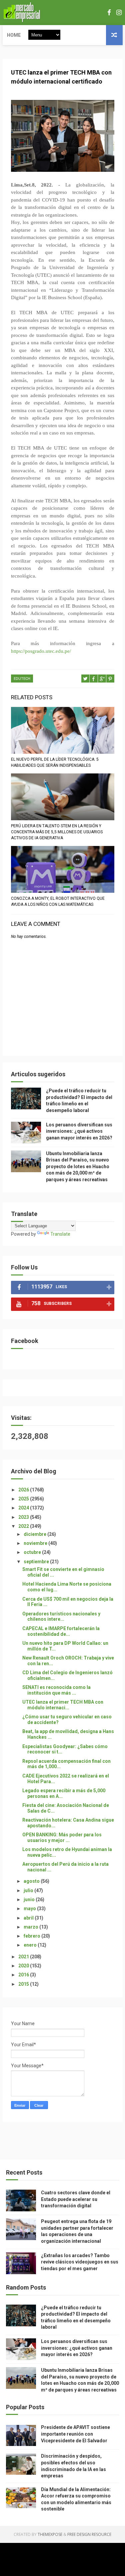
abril (29, 1918)
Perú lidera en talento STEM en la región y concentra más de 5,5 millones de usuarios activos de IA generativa (57, 832)
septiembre (37, 1562)
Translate (60, 1234)
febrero (32, 1936)
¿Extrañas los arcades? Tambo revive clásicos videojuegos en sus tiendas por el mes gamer (80, 2262)
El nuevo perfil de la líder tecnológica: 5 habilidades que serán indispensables (55, 762)
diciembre (35, 1534)
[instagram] (119, 13)
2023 (24, 1517)
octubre (33, 1552)
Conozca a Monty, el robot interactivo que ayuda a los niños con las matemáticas (58, 901)
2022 (24, 1526)
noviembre (36, 1543)
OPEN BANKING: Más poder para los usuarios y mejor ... (62, 1837)
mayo (30, 1909)
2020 (24, 1966)
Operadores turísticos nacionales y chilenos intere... (61, 1617)
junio (30, 1899)
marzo (31, 1927)
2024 (24, 1508)
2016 (24, 1975)
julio (29, 1890)
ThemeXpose (50, 2534)
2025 (24, 1499)
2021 (24, 1957)
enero (31, 1945)
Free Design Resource (89, 2534)
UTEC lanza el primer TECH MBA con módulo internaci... (63, 1705)
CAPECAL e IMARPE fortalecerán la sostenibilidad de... (61, 1631)
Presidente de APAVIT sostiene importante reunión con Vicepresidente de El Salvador (75, 2434)
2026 (24, 1490)
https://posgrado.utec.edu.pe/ (41, 651)
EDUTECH (22, 679)
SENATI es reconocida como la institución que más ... (56, 1690)
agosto (32, 1881)
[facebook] (109, 13)
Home (14, 35)
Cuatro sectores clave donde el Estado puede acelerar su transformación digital (76, 2199)
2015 (24, 1984)
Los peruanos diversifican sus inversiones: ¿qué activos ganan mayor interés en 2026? (79, 1131)
